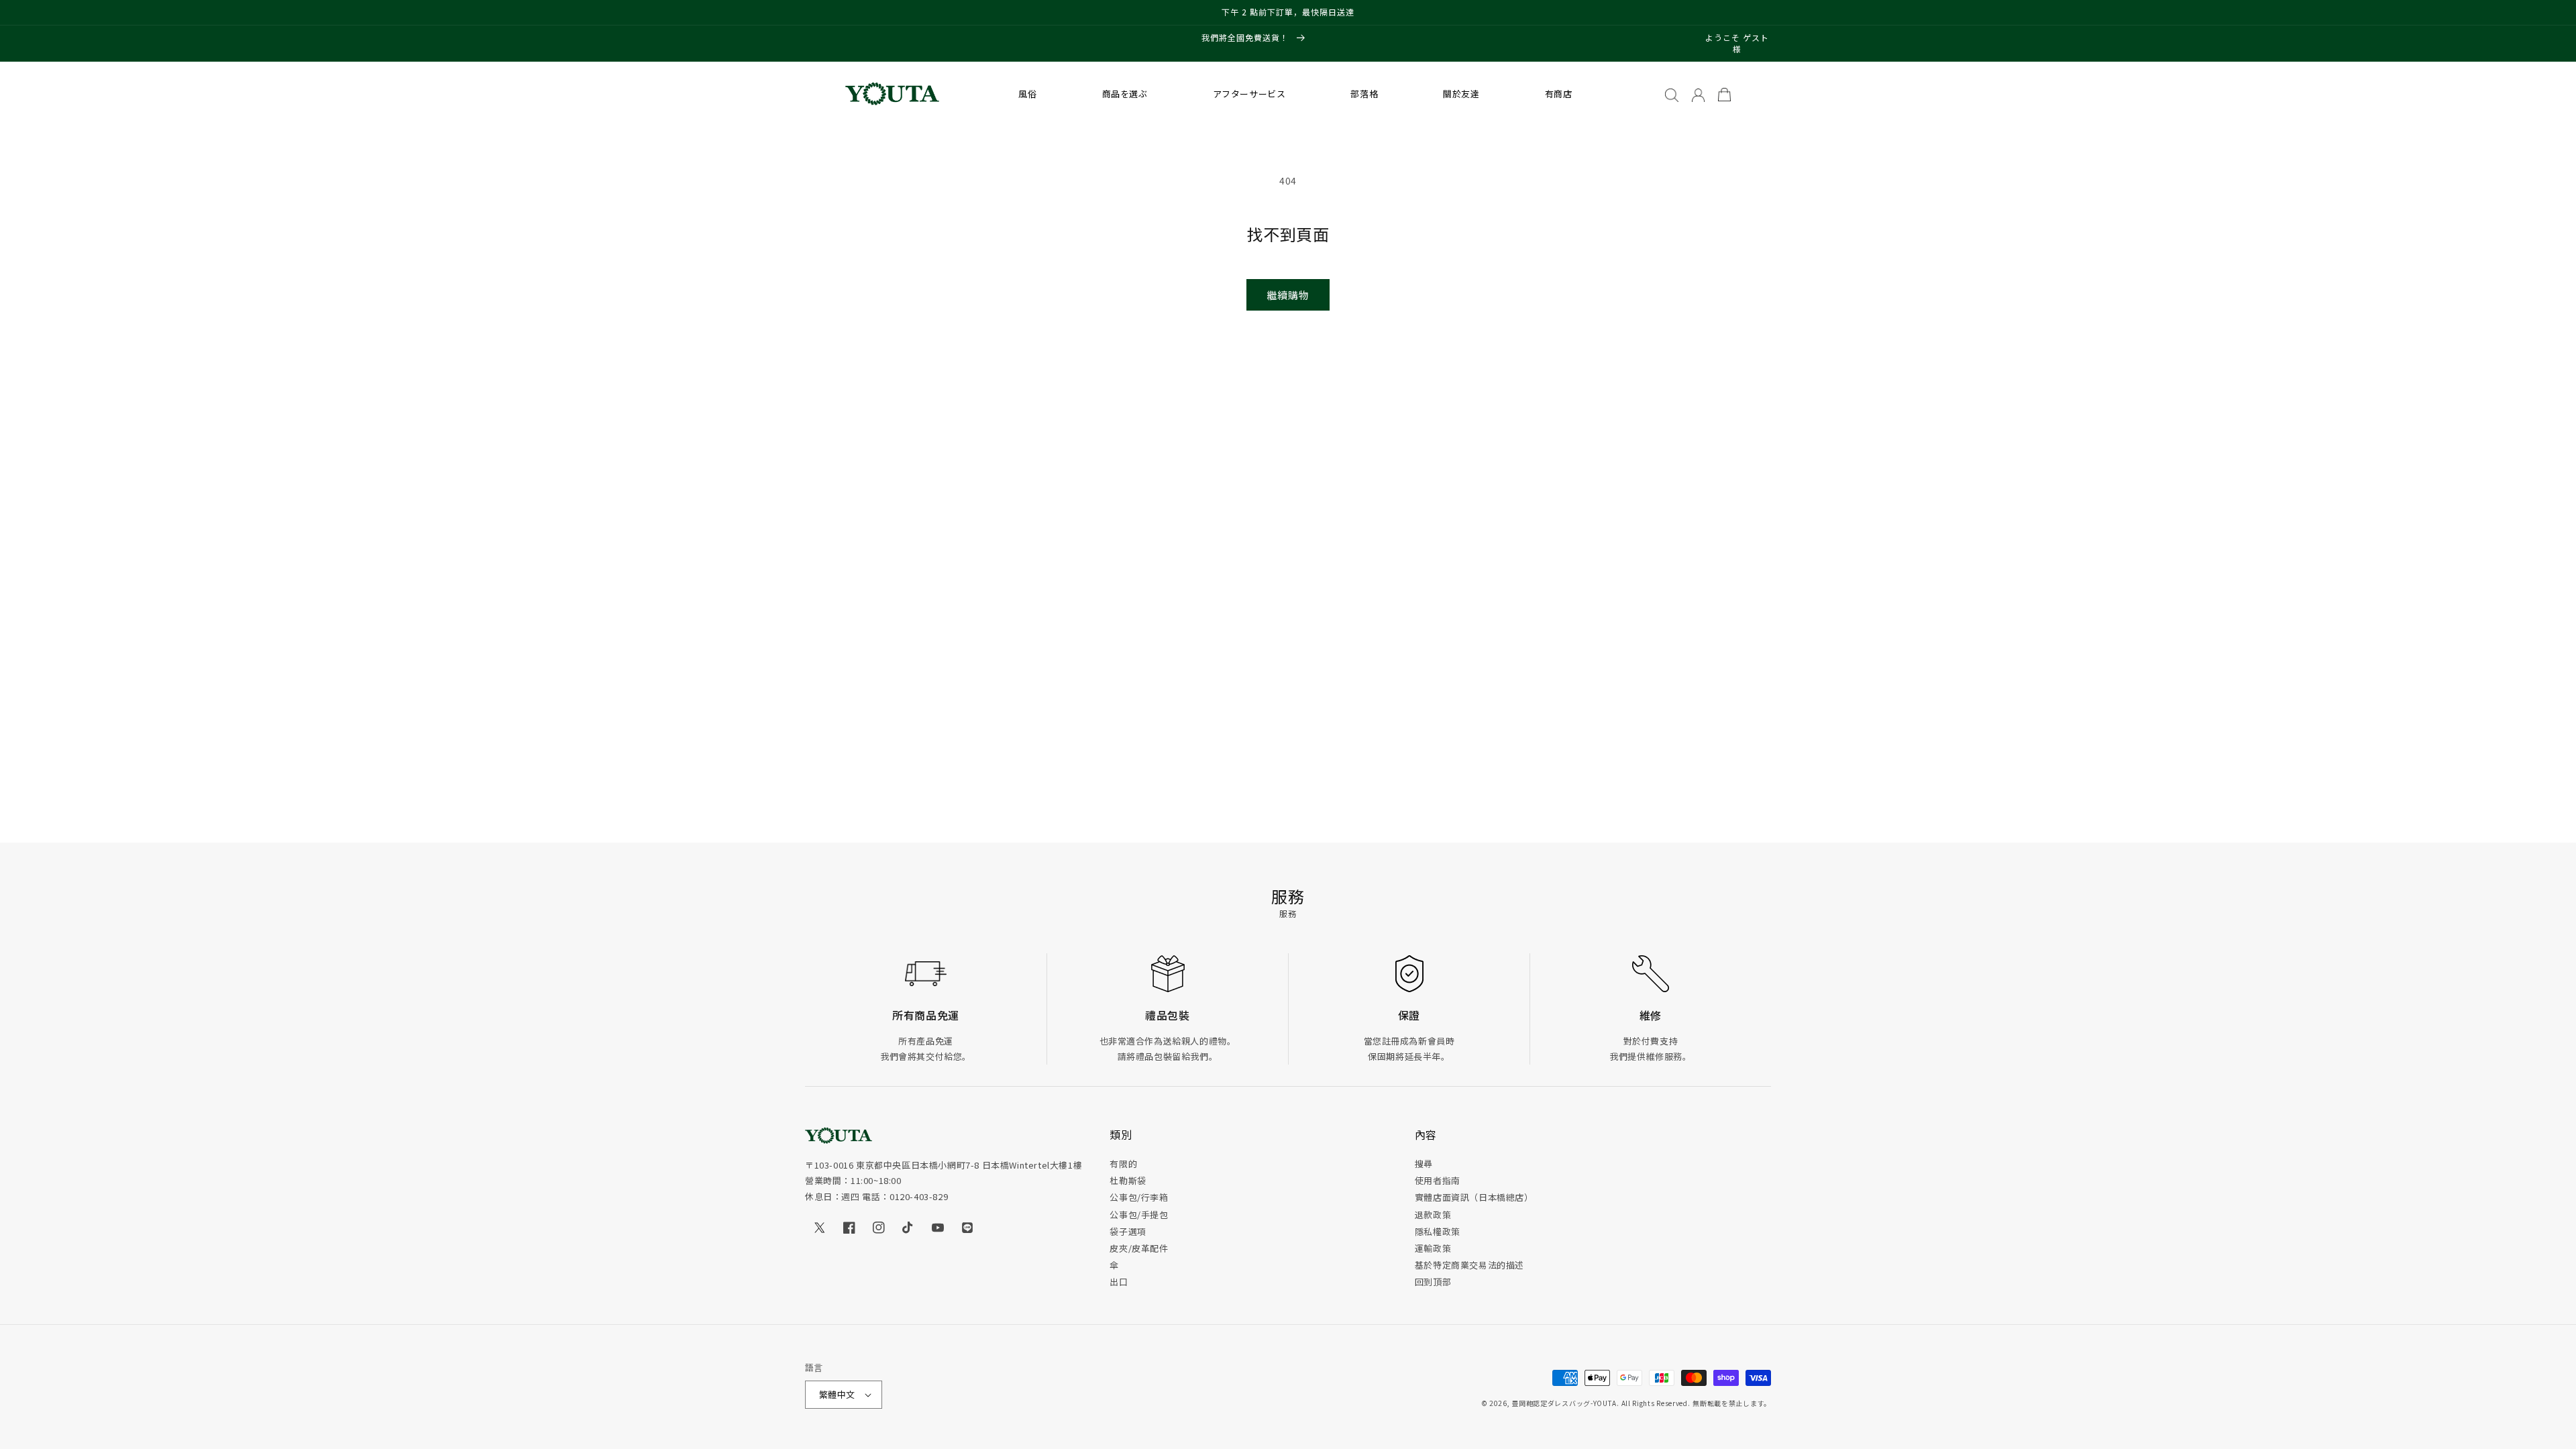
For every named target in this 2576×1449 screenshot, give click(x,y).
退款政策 (1433, 1215)
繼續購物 (1288, 295)
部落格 (1364, 94)
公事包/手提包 (1139, 1215)
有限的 (1123, 1164)
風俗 (1027, 94)
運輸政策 (1433, 1248)
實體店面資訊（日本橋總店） (1474, 1197)
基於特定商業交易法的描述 (1469, 1265)
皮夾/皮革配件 (1139, 1248)
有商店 (1559, 94)
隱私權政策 (1438, 1231)
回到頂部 (1433, 1282)
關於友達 (1461, 94)
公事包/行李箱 (1139, 1197)
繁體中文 (837, 1394)
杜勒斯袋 (1128, 1180)
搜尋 (1424, 1164)
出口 (1119, 1282)
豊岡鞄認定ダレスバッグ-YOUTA (1564, 1403)
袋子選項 (1128, 1231)
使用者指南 (1438, 1180)
